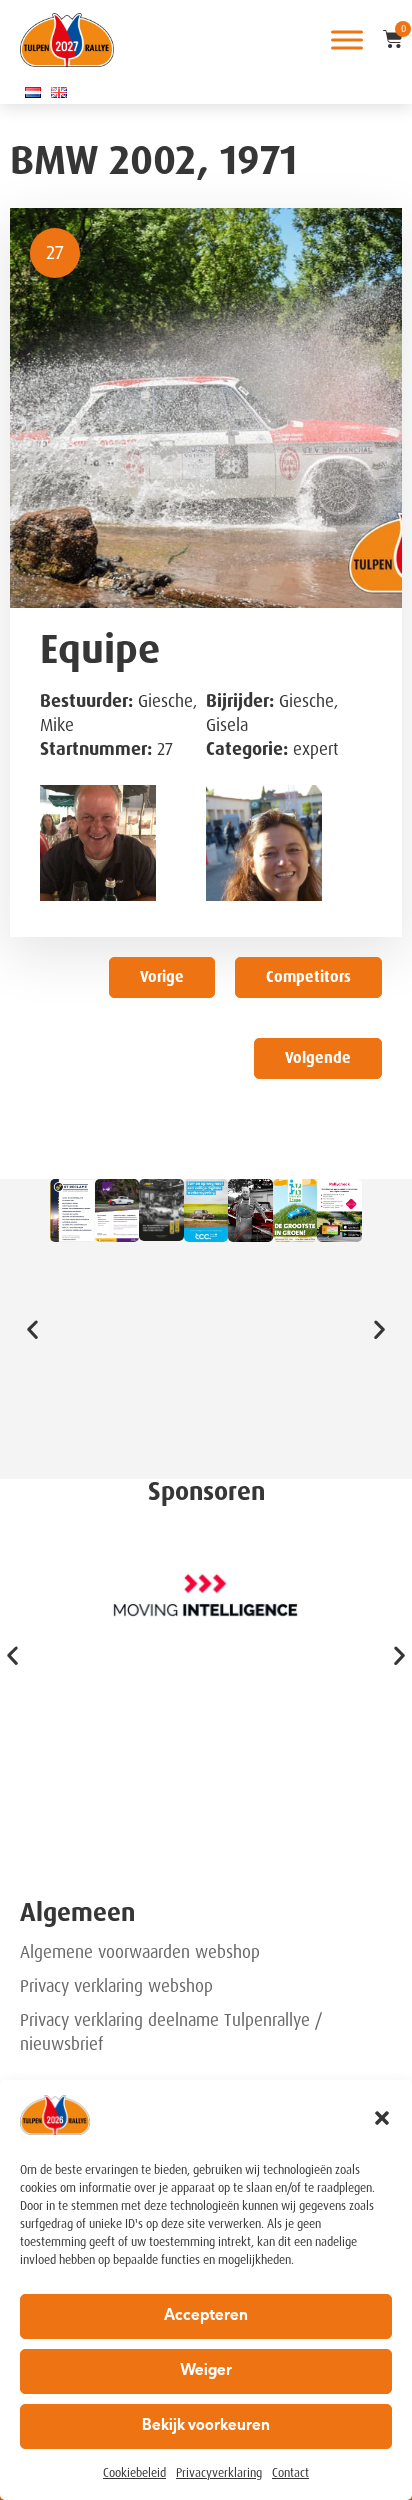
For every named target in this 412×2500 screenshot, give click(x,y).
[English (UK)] (59, 92)
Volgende (318, 1058)
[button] (382, 2118)
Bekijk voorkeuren (206, 2426)
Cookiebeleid (134, 2473)
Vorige (162, 977)
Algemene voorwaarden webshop (140, 1952)
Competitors (308, 977)
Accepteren (206, 2316)
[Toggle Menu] (347, 39)
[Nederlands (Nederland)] (33, 92)
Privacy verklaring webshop (116, 1986)
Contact (290, 2473)
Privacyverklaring (219, 2473)
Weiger (206, 2371)
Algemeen (77, 1912)
